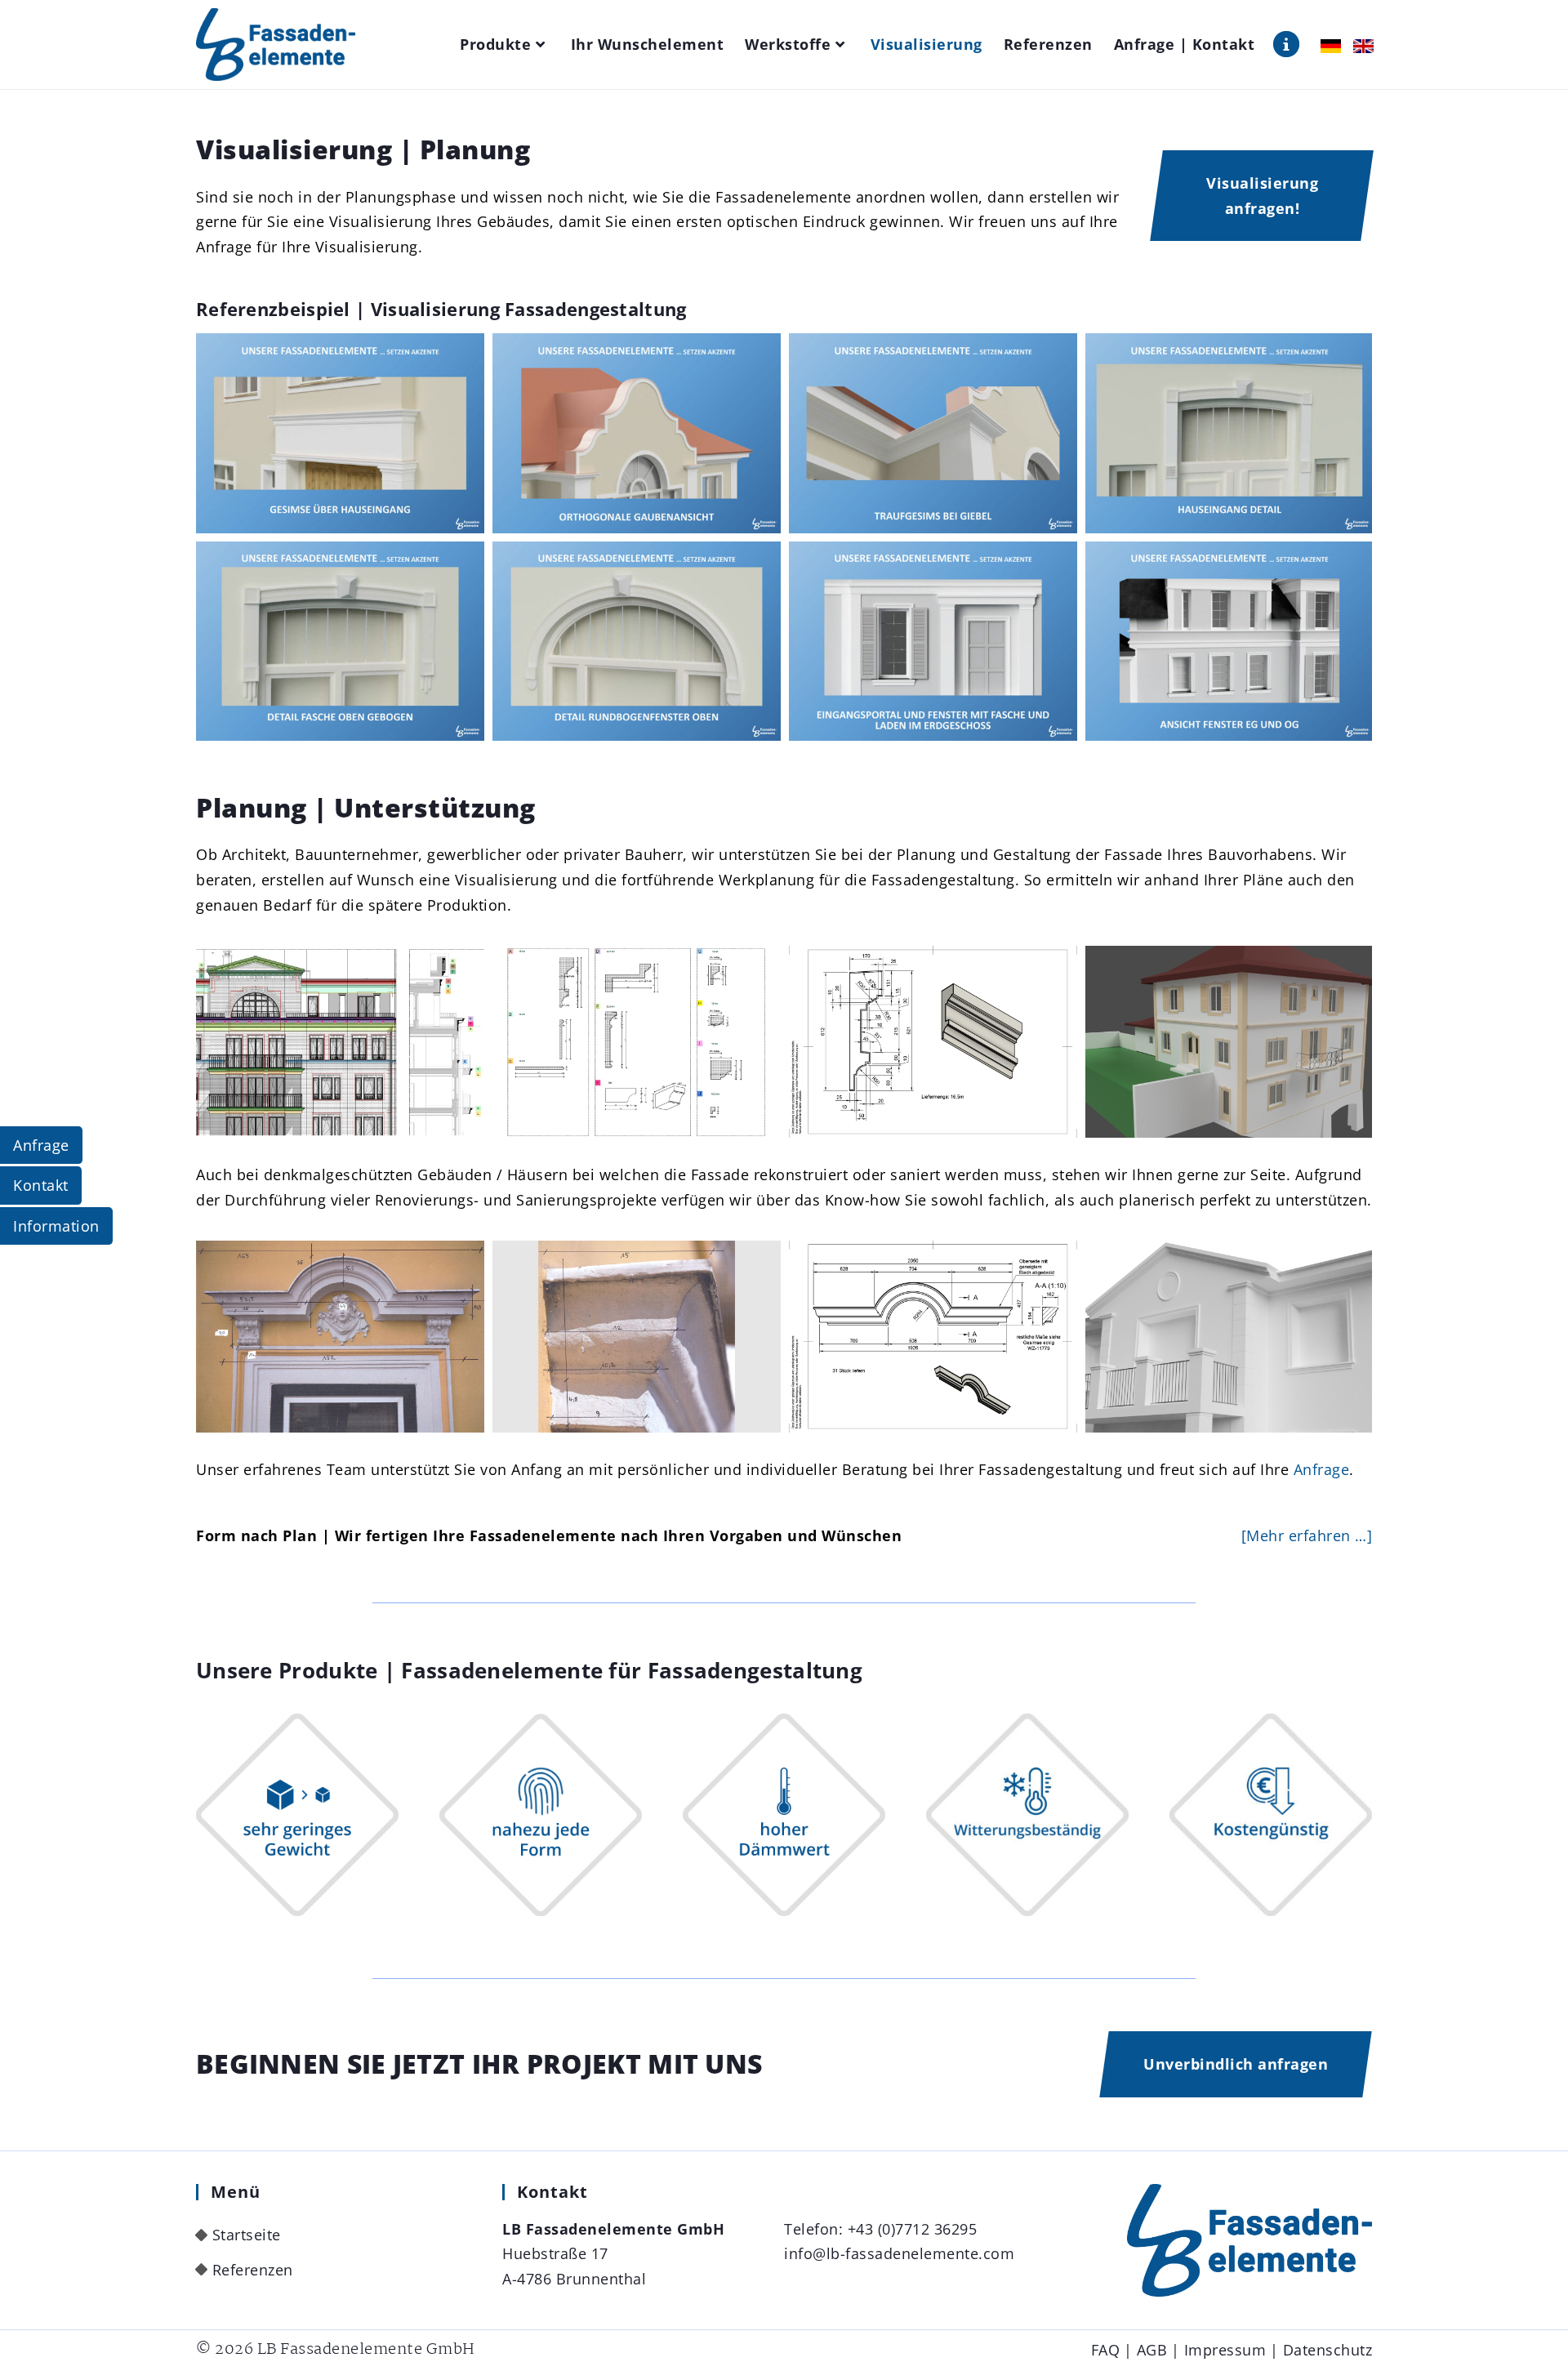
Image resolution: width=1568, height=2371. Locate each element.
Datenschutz (1328, 2350)
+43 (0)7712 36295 (913, 2229)
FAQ (1106, 2350)
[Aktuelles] (1286, 44)
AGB (1152, 2350)
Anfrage (1322, 1469)
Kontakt (41, 1185)
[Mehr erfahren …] (1307, 1535)
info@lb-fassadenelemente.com (899, 2253)
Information (56, 1226)
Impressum (1225, 2350)
